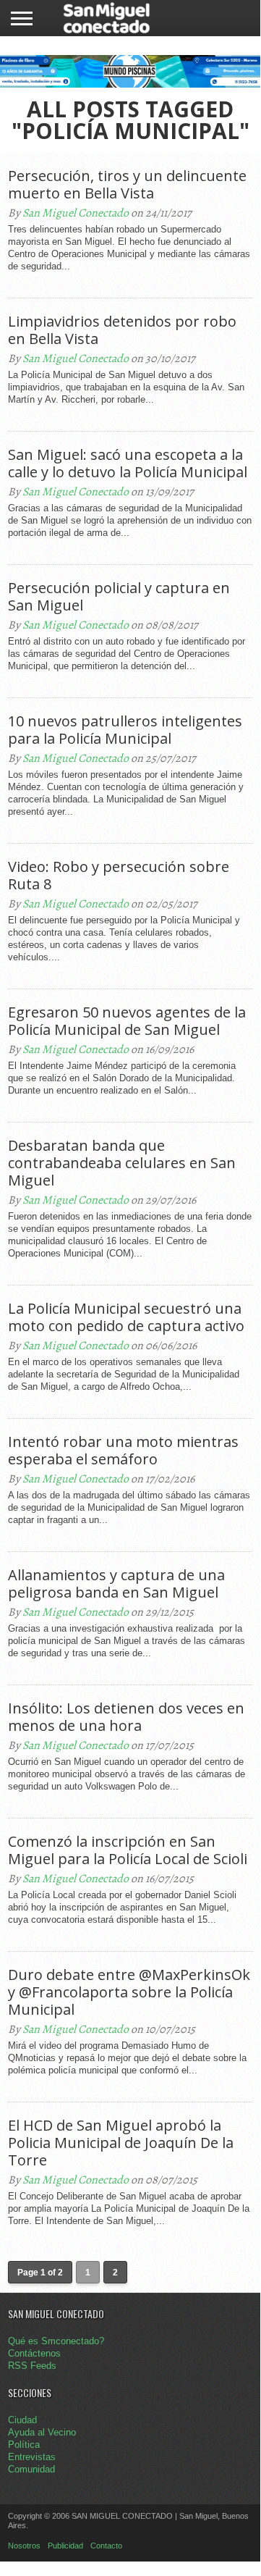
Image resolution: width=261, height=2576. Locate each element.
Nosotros (24, 2546)
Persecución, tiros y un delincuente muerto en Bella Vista (127, 185)
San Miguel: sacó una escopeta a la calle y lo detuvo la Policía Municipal (128, 463)
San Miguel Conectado (76, 213)
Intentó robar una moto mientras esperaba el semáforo (123, 1451)
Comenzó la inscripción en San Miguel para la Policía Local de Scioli (128, 1850)
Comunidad (31, 2469)
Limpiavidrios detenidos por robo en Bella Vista (122, 330)
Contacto (106, 2546)
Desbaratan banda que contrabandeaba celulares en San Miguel (122, 1163)
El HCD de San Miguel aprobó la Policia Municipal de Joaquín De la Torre (121, 2143)
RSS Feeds (32, 2366)
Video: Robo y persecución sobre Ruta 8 (119, 876)
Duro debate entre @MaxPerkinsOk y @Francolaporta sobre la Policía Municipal (129, 1992)
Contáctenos (34, 2353)
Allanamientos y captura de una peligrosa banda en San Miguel (116, 1584)
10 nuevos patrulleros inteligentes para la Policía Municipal (125, 730)
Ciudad (22, 2420)
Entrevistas (32, 2457)
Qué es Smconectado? (56, 2341)
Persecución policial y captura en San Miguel (119, 597)
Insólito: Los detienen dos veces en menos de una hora (126, 1717)
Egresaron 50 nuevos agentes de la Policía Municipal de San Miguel (127, 1021)
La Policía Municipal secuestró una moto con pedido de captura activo (126, 1317)
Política (24, 2445)
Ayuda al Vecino (42, 2432)
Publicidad (65, 2546)
